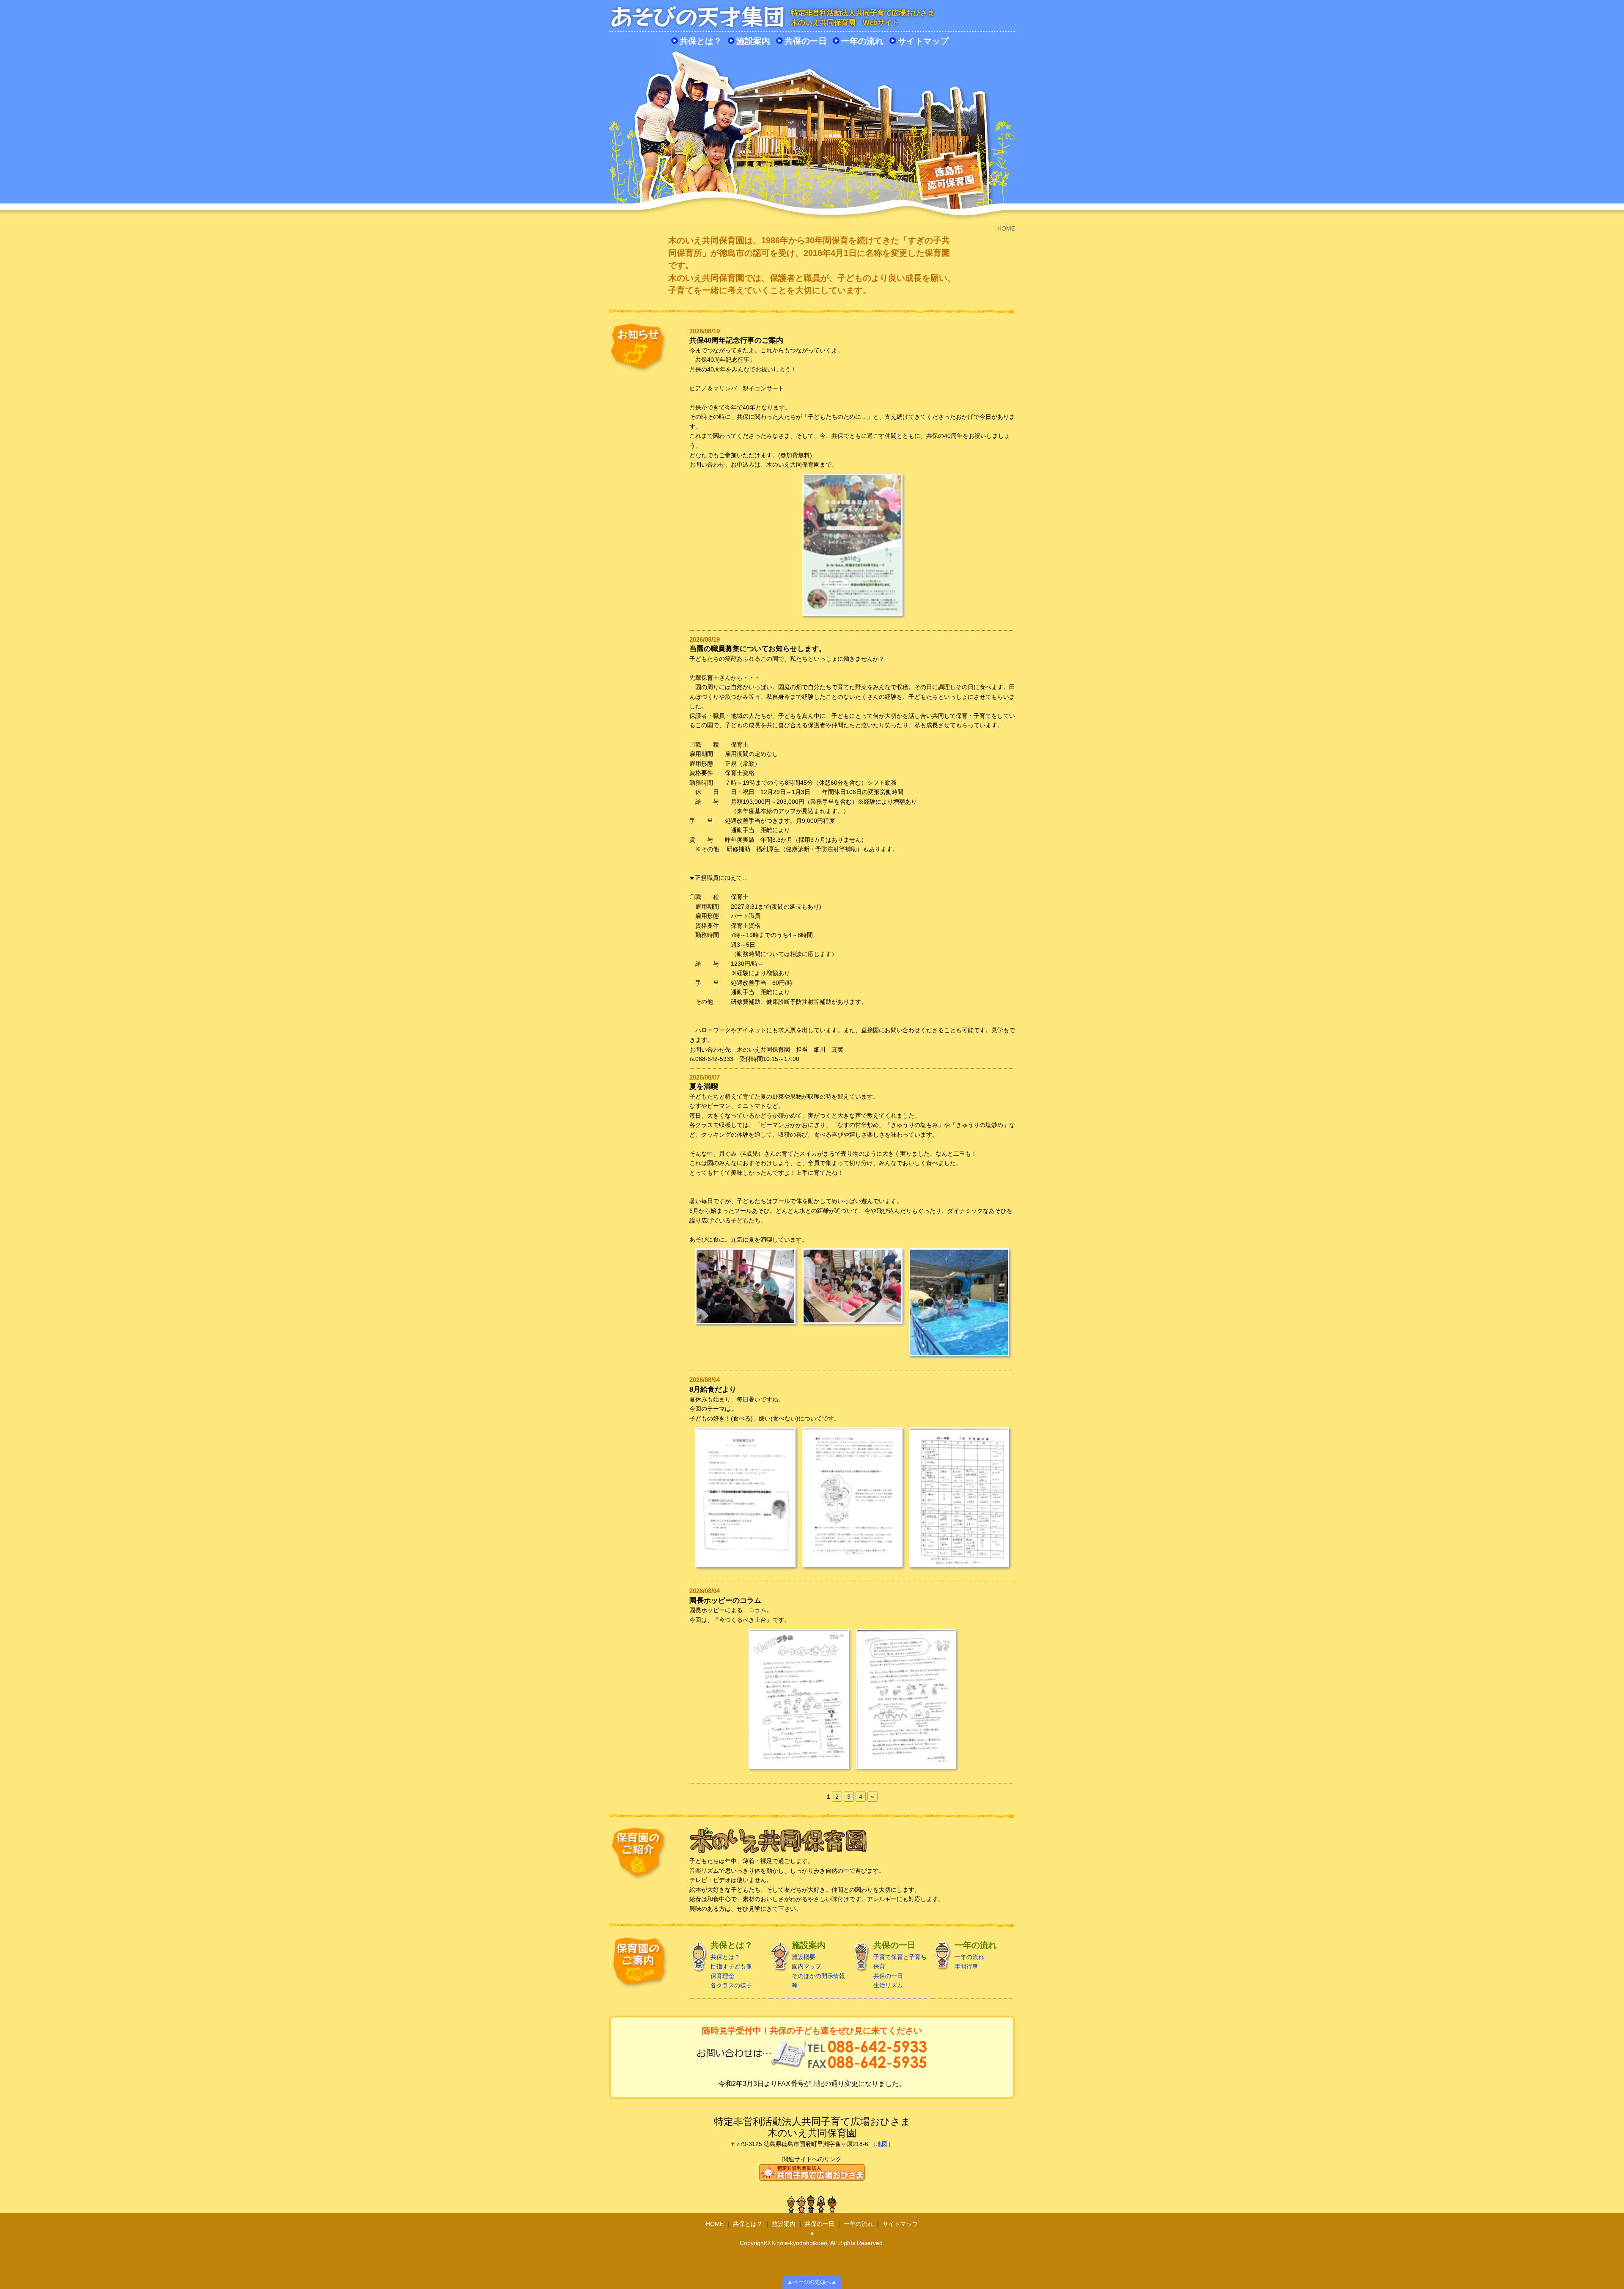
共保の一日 (806, 41)
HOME (715, 2224)
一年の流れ (862, 41)
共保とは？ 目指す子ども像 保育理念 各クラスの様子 (732, 1965)
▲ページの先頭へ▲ (812, 2282)
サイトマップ (923, 41)
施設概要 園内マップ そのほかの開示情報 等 (818, 1965)
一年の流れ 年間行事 (976, 1955)
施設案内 (753, 41)
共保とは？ (701, 41)
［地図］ (882, 2144)
